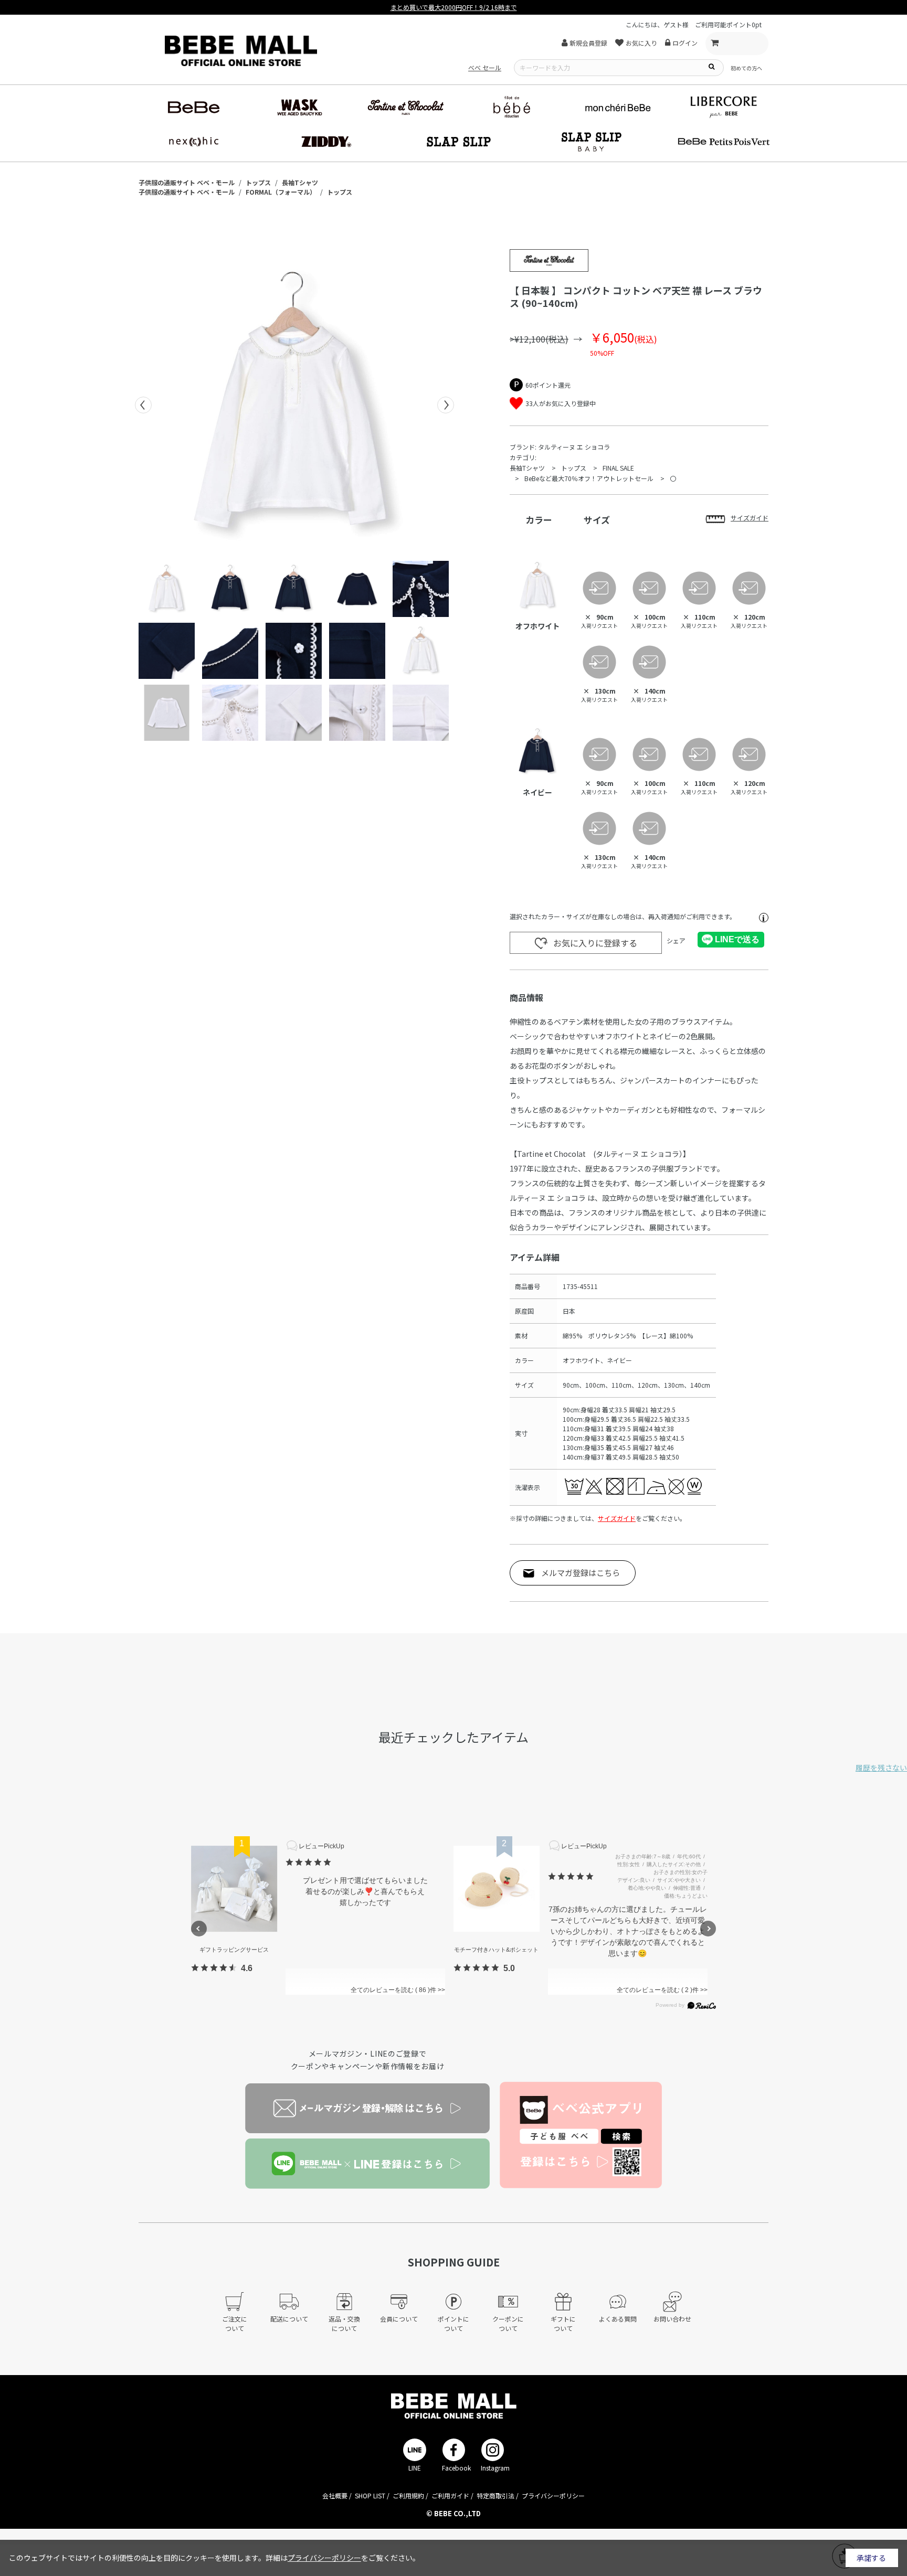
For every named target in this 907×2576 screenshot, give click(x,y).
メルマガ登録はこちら (581, 1573)
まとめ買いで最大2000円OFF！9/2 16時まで (454, 7)
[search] (711, 66)
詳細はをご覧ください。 (343, 2558)
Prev (143, 405)
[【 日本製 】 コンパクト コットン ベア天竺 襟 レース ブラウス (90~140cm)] (294, 405)
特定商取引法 (495, 2495)
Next (446, 405)
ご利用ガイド (450, 2495)
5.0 (509, 1968)
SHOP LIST (370, 2495)
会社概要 (335, 2495)
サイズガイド (617, 1518)
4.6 (247, 1968)
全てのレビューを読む (389, 1990)
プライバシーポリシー (553, 2495)
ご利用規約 (408, 2495)
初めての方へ (746, 68)
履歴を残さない (881, 1768)
